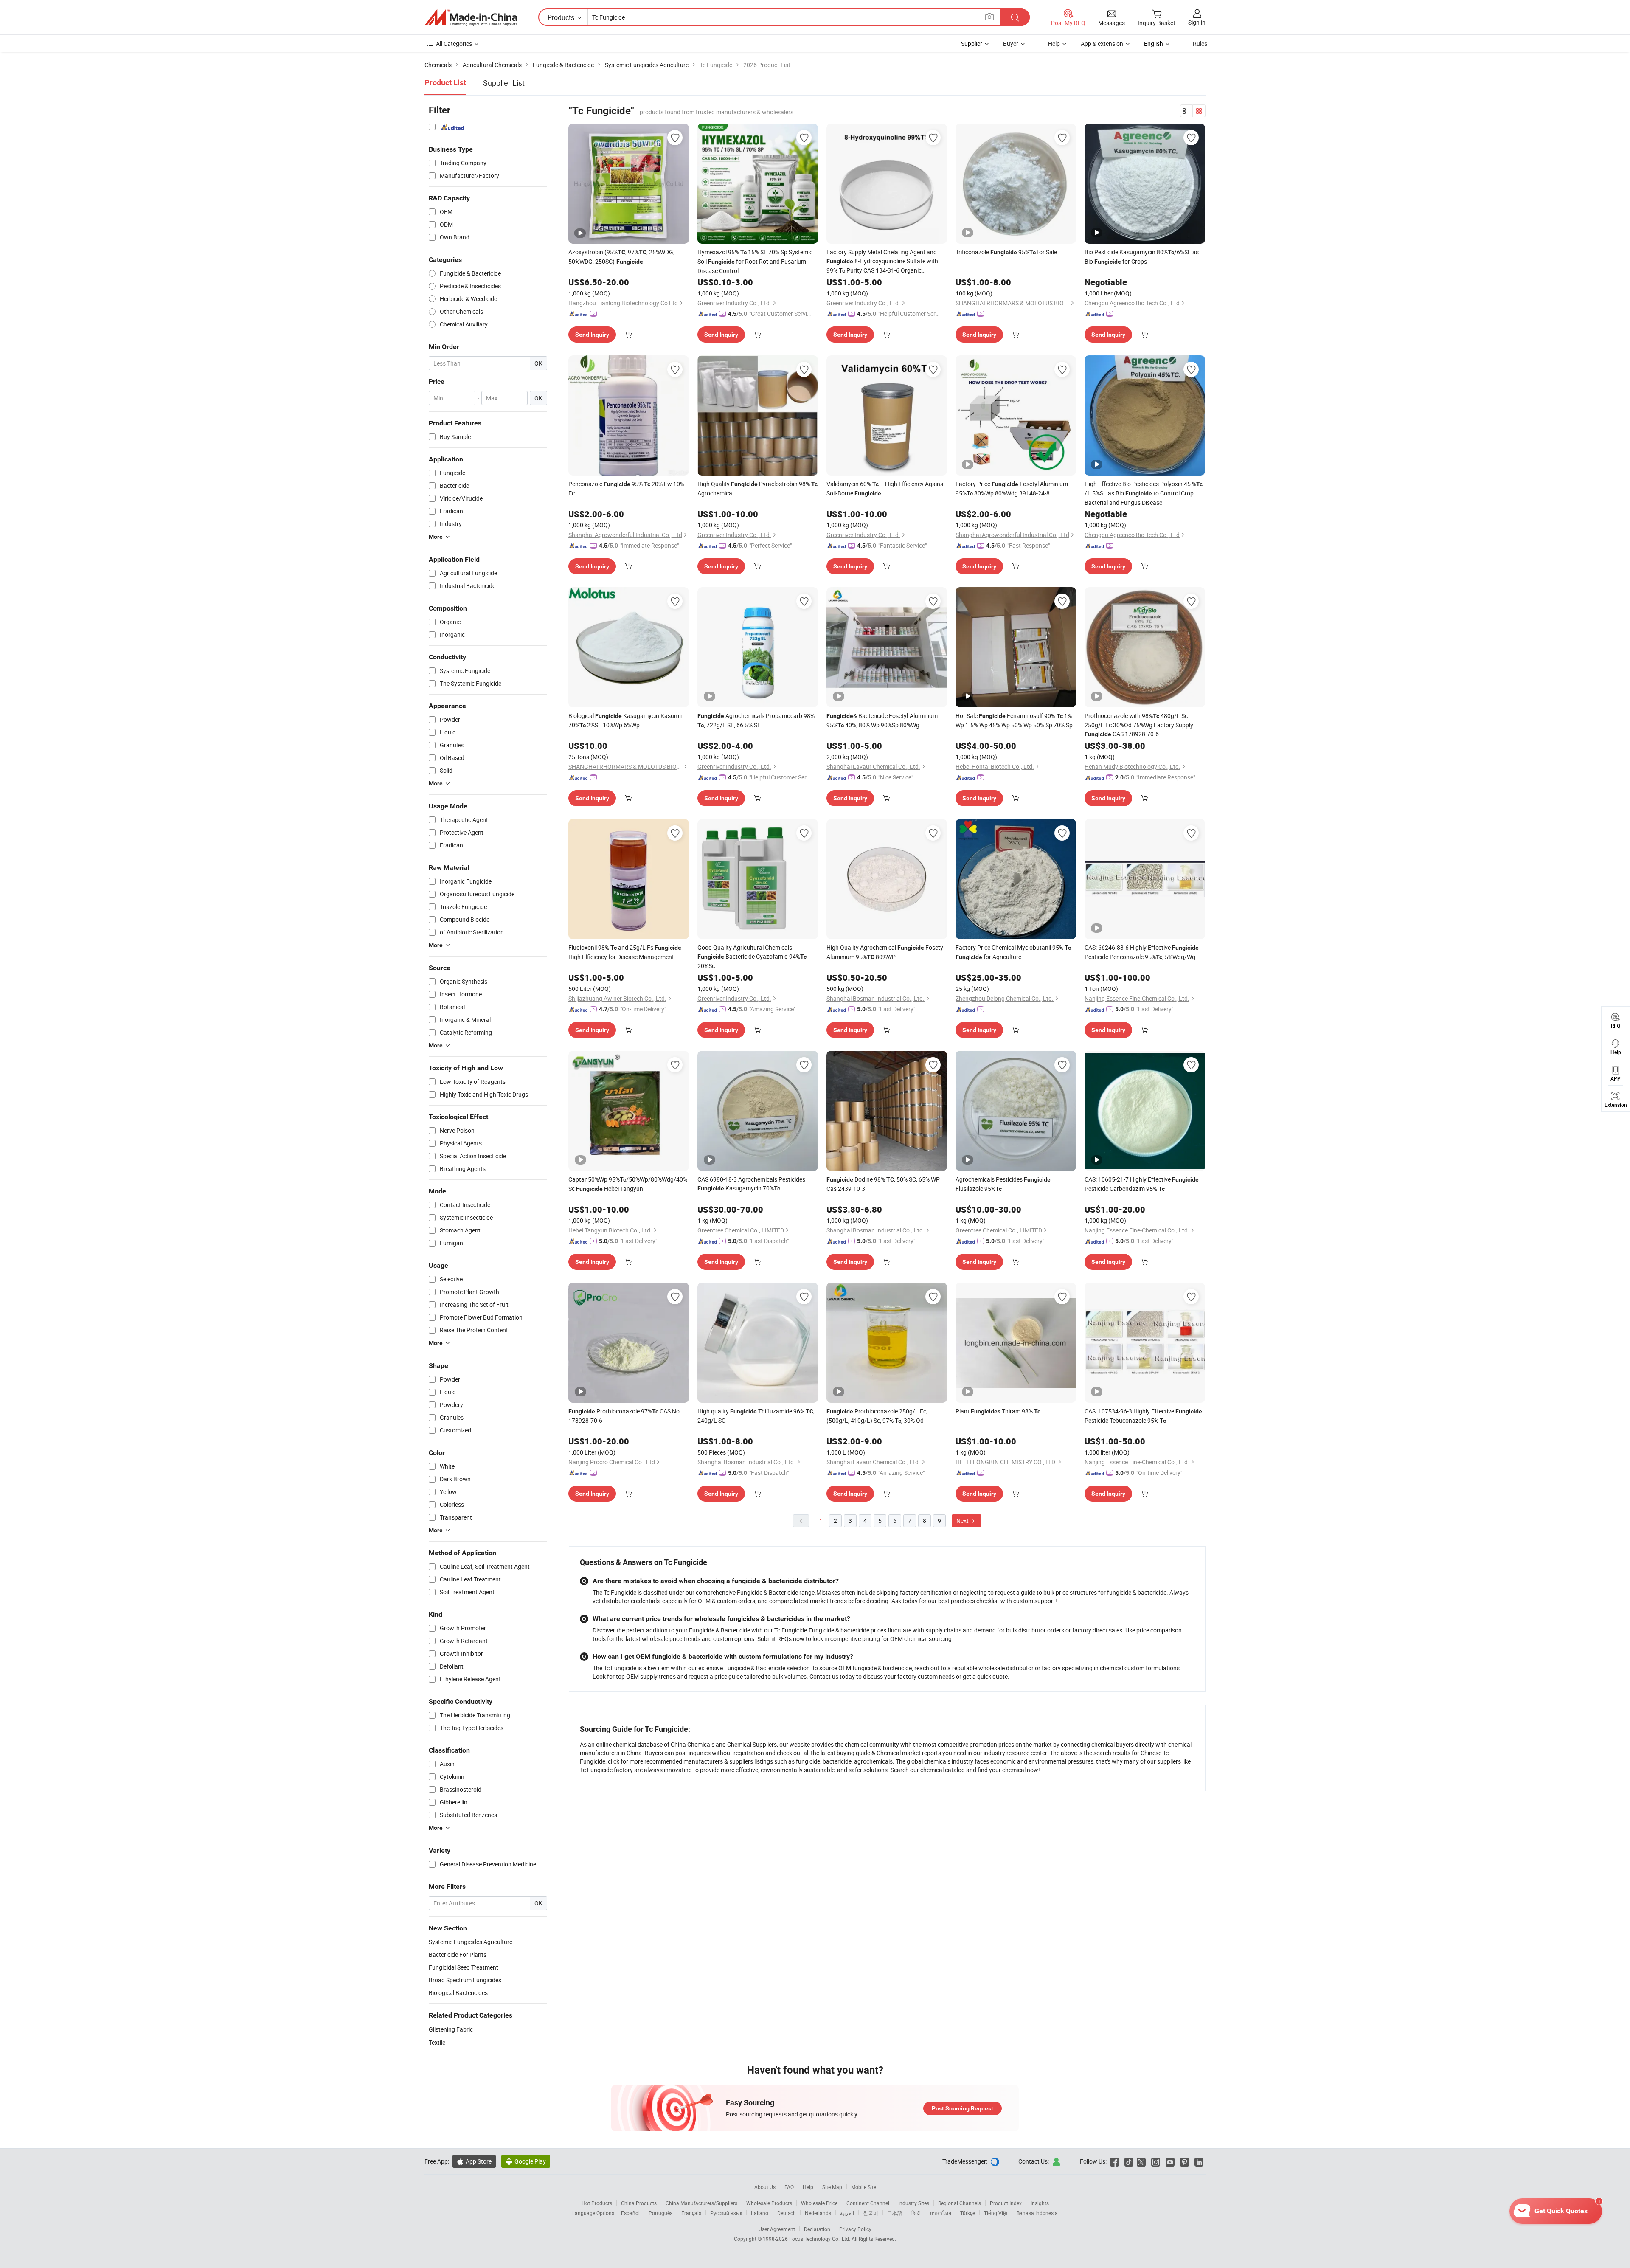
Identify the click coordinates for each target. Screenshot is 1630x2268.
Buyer (1011, 44)
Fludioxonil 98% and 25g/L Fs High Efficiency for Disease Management (625, 952)
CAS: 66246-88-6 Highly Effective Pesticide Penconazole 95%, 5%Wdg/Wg (1142, 952)
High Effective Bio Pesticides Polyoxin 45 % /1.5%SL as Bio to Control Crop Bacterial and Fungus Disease (1144, 493)
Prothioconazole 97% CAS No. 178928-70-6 (625, 1416)
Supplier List (504, 83)
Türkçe (968, 2213)
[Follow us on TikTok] (1129, 2161)
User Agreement (777, 2229)
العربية (847, 2213)
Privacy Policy (855, 2229)
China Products (639, 2203)
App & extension (1102, 44)
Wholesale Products (769, 2203)
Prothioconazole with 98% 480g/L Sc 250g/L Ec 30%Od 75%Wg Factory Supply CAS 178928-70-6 (1139, 725)
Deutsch (787, 2213)
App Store (474, 2161)
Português (660, 2213)
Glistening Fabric (451, 2029)
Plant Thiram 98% (998, 1411)
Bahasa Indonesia (1037, 2213)
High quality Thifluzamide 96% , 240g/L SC (756, 1416)
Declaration (817, 2229)
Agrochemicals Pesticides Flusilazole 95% (1003, 1184)
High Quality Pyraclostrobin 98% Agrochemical (757, 488)
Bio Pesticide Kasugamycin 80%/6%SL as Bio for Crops (1142, 257)
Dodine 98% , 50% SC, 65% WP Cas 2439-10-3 (883, 1184)
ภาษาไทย (940, 2213)
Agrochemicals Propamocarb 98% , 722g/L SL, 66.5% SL (756, 720)
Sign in (1197, 22)
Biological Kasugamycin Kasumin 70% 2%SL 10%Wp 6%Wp (626, 720)
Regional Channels (960, 2203)
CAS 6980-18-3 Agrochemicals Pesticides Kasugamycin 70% (751, 1184)
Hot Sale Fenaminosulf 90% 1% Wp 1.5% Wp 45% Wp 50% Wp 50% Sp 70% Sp (1014, 720)
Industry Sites (914, 2203)
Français (691, 2213)
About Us (765, 2187)
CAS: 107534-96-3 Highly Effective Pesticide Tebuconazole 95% (1143, 1416)
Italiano (760, 2213)
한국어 (871, 2213)
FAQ (789, 2187)
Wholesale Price (819, 2203)
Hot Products (597, 2203)
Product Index (1006, 2203)
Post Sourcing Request (963, 2108)
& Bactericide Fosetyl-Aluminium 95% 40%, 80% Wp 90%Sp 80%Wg (882, 720)
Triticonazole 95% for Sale (1006, 252)
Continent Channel (868, 2203)
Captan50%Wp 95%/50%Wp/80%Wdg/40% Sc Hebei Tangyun (628, 1184)
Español (630, 2213)
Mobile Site (864, 2187)
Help (1054, 44)
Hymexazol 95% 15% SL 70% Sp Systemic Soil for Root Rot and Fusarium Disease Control (755, 261)
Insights (1040, 2203)
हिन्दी (916, 2213)
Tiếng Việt (996, 2213)
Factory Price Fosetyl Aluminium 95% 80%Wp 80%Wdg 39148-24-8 (1012, 488)
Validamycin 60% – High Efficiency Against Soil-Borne (886, 488)
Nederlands (818, 2213)
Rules (1200, 44)
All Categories (454, 44)
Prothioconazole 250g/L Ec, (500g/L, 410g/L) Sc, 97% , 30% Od (877, 1416)
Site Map (832, 2187)
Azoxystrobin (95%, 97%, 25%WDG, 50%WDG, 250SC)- (621, 257)
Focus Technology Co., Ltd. (820, 2239)
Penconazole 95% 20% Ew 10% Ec (626, 488)
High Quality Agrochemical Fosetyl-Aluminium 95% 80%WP (886, 952)
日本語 (895, 2213)
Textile (437, 2042)
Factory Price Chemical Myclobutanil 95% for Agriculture (1013, 952)
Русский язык (726, 2213)
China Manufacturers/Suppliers (701, 2203)
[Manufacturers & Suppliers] (471, 17)
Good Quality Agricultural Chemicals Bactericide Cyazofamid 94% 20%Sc (752, 957)
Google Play (526, 2161)
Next (963, 1521)
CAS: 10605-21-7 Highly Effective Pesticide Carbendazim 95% (1142, 1184)
